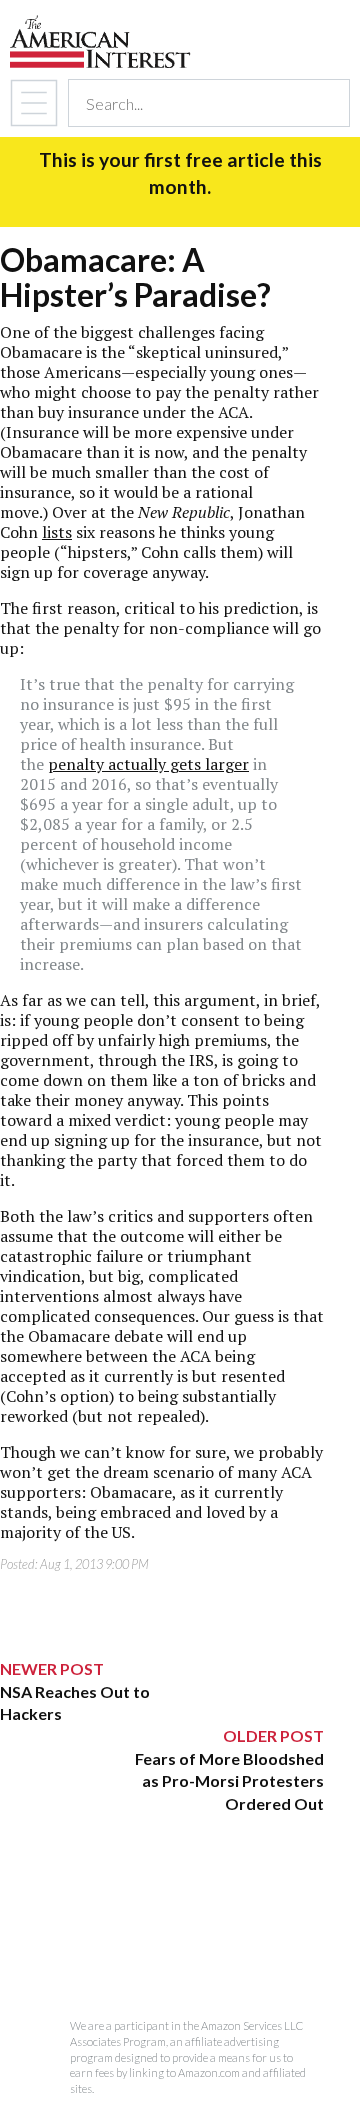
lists (57, 532)
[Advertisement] (162, 1940)
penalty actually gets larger (148, 764)
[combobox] (191, 103)
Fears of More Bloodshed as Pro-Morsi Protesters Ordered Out (229, 1781)
